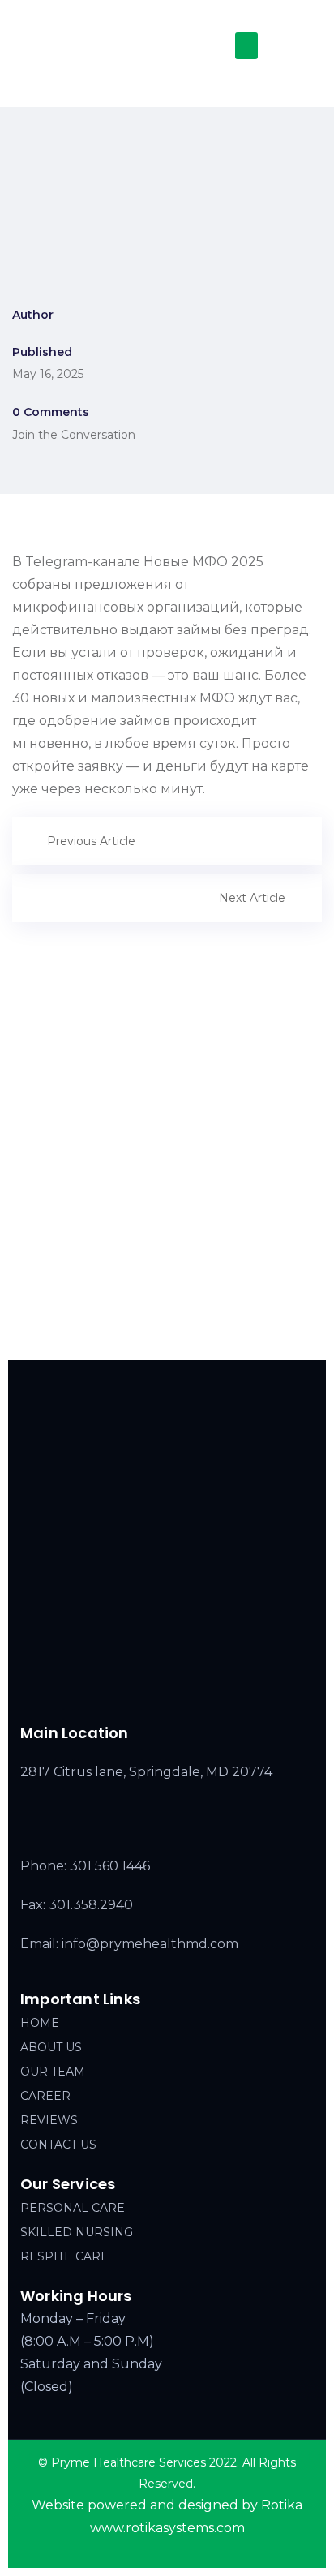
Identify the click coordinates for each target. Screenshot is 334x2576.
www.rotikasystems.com (167, 2528)
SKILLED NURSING (77, 2232)
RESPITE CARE (64, 2256)
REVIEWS (49, 2120)
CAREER (45, 2096)
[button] (246, 46)
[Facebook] (128, 1689)
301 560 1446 (110, 1866)
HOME (40, 2023)
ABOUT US (51, 2047)
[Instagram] (162, 1689)
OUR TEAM (53, 2072)
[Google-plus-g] (196, 1689)
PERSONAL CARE (73, 2208)
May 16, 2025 (48, 374)
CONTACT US (58, 2145)
